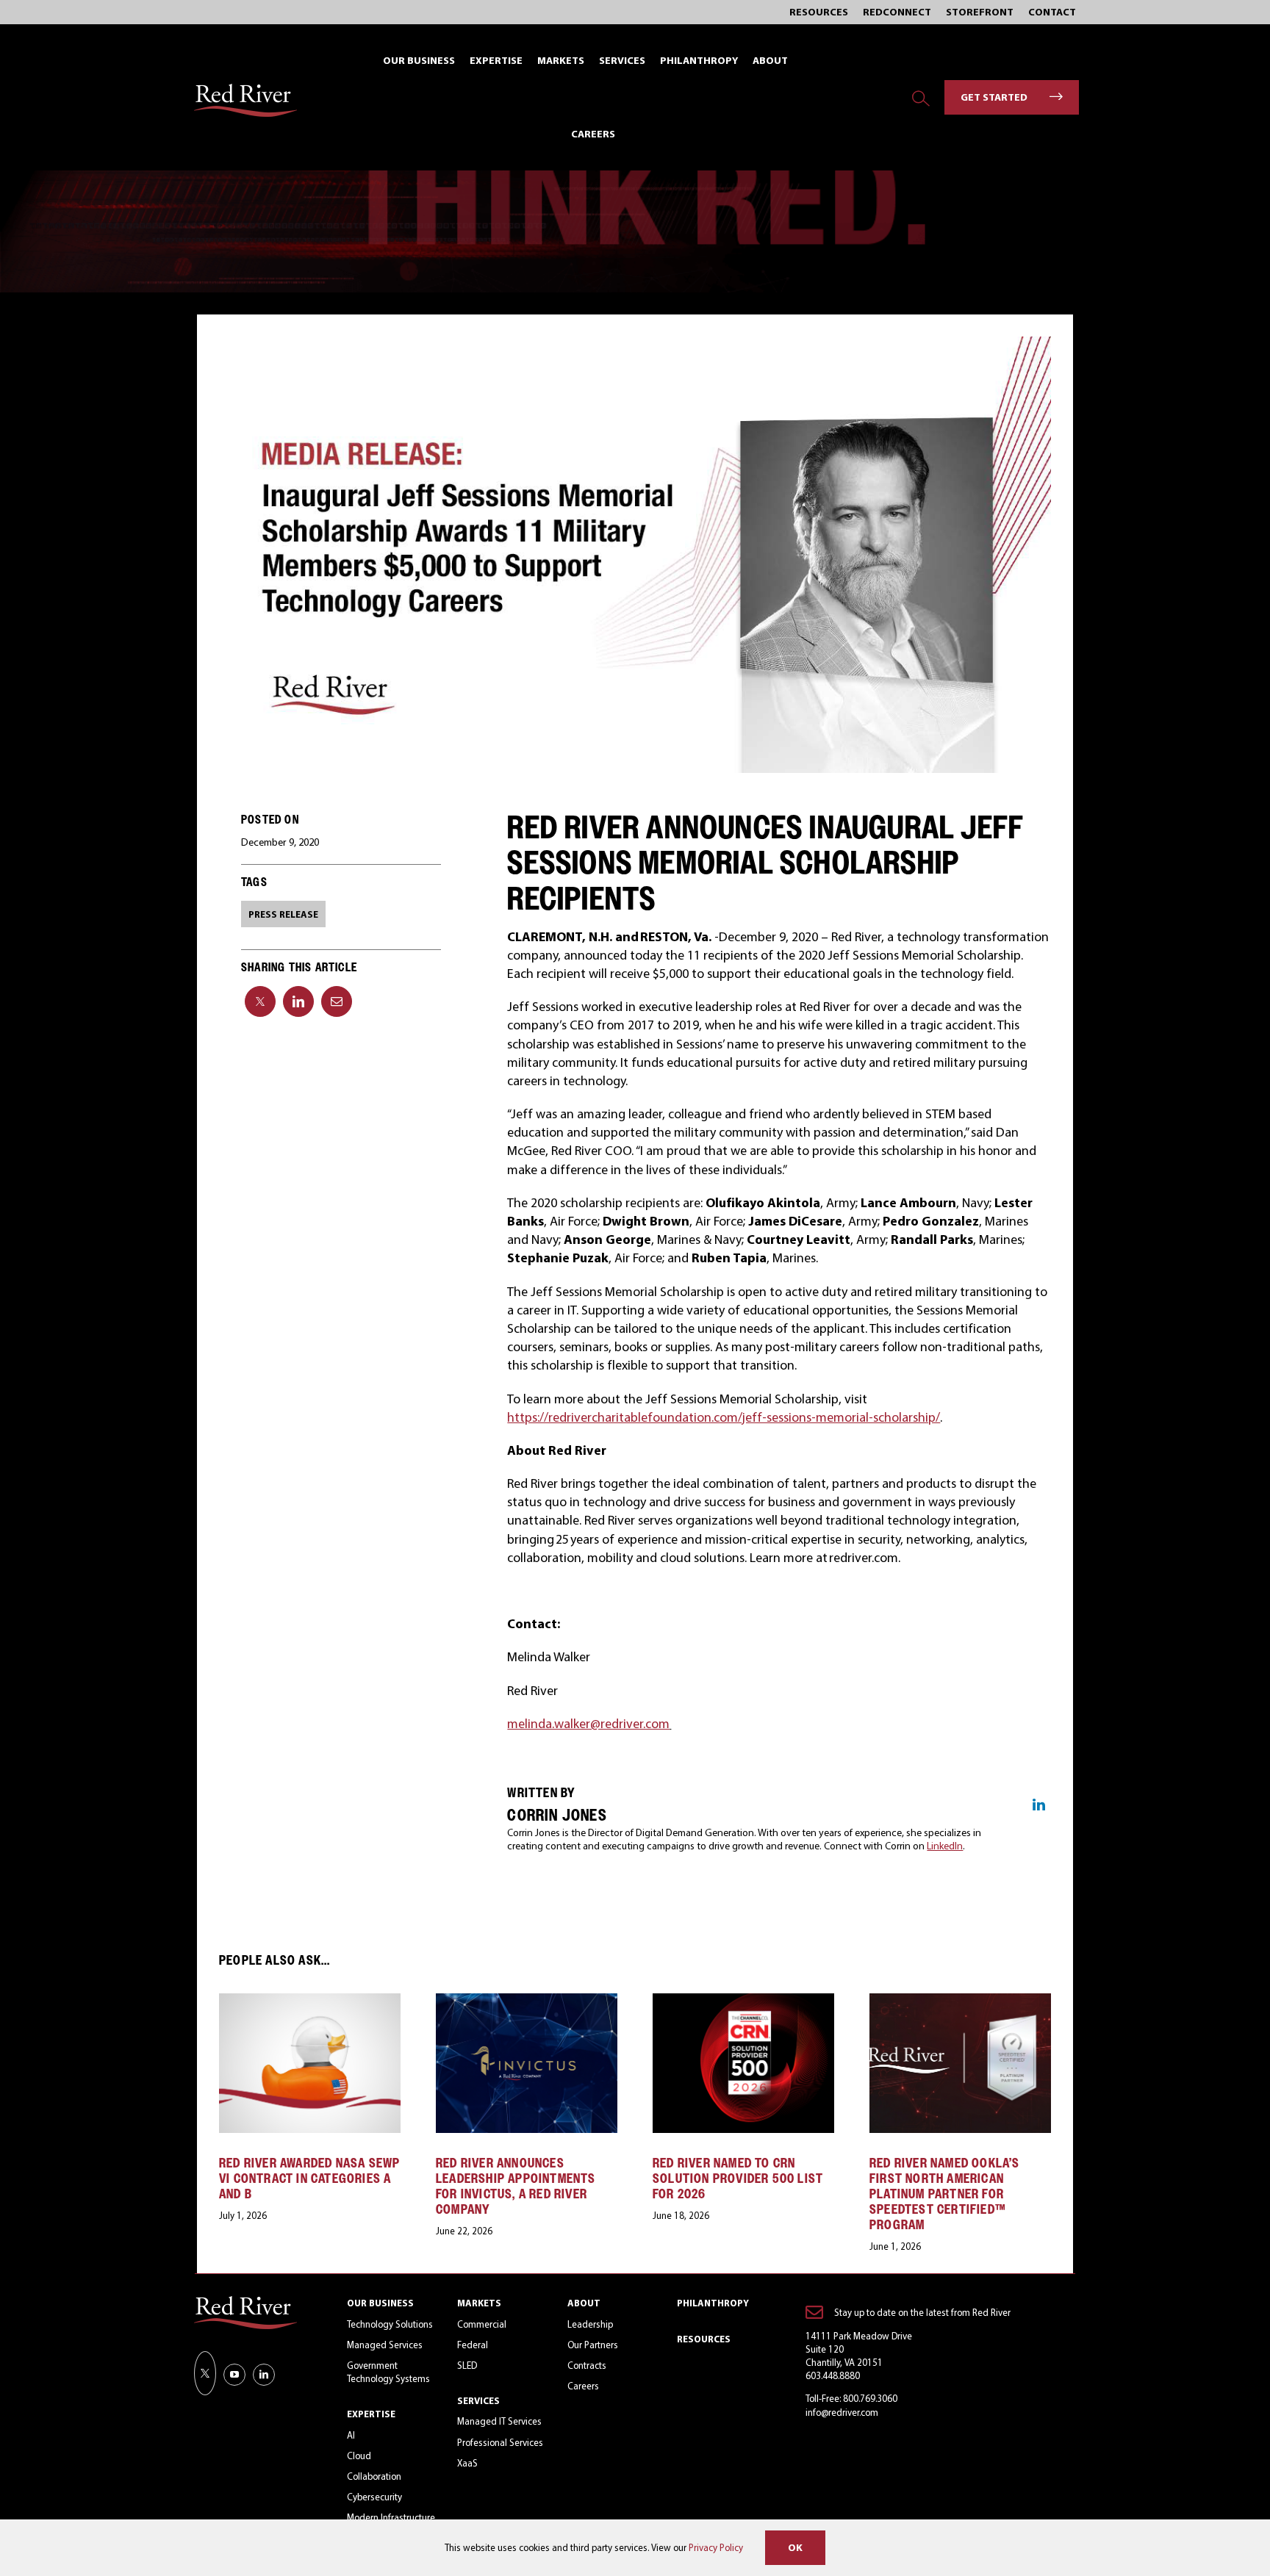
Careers (583, 2386)
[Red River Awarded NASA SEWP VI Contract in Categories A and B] (310, 2001)
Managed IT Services (499, 2421)
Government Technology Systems (388, 2372)
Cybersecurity (374, 2497)
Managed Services (385, 2345)
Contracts (587, 2365)
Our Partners (593, 2345)
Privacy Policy (716, 2547)
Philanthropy (713, 2303)
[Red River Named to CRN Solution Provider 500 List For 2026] (743, 2001)
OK (795, 2547)
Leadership (590, 2324)
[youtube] (234, 2375)
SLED (467, 2365)
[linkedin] (264, 2375)
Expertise (371, 2414)
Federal (473, 2345)
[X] (260, 1001)
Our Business (380, 2303)
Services (478, 2400)
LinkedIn (945, 1846)
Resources (704, 2339)
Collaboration (374, 2476)
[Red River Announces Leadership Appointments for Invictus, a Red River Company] (527, 2001)
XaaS (467, 2463)
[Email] (337, 1001)
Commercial (482, 2324)
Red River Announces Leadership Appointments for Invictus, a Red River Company (516, 2186)
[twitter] (205, 2373)
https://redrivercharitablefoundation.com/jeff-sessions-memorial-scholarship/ (724, 1417)
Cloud (359, 2456)
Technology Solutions (390, 2324)
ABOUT (584, 2303)
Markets (479, 2303)
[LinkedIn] (298, 1001)
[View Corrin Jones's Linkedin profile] (1038, 1805)
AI (351, 2435)
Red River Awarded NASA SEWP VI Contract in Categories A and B (309, 2178)
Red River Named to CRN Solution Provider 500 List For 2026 (738, 2178)
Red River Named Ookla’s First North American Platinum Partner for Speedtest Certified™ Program (945, 2194)
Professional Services (500, 2442)
